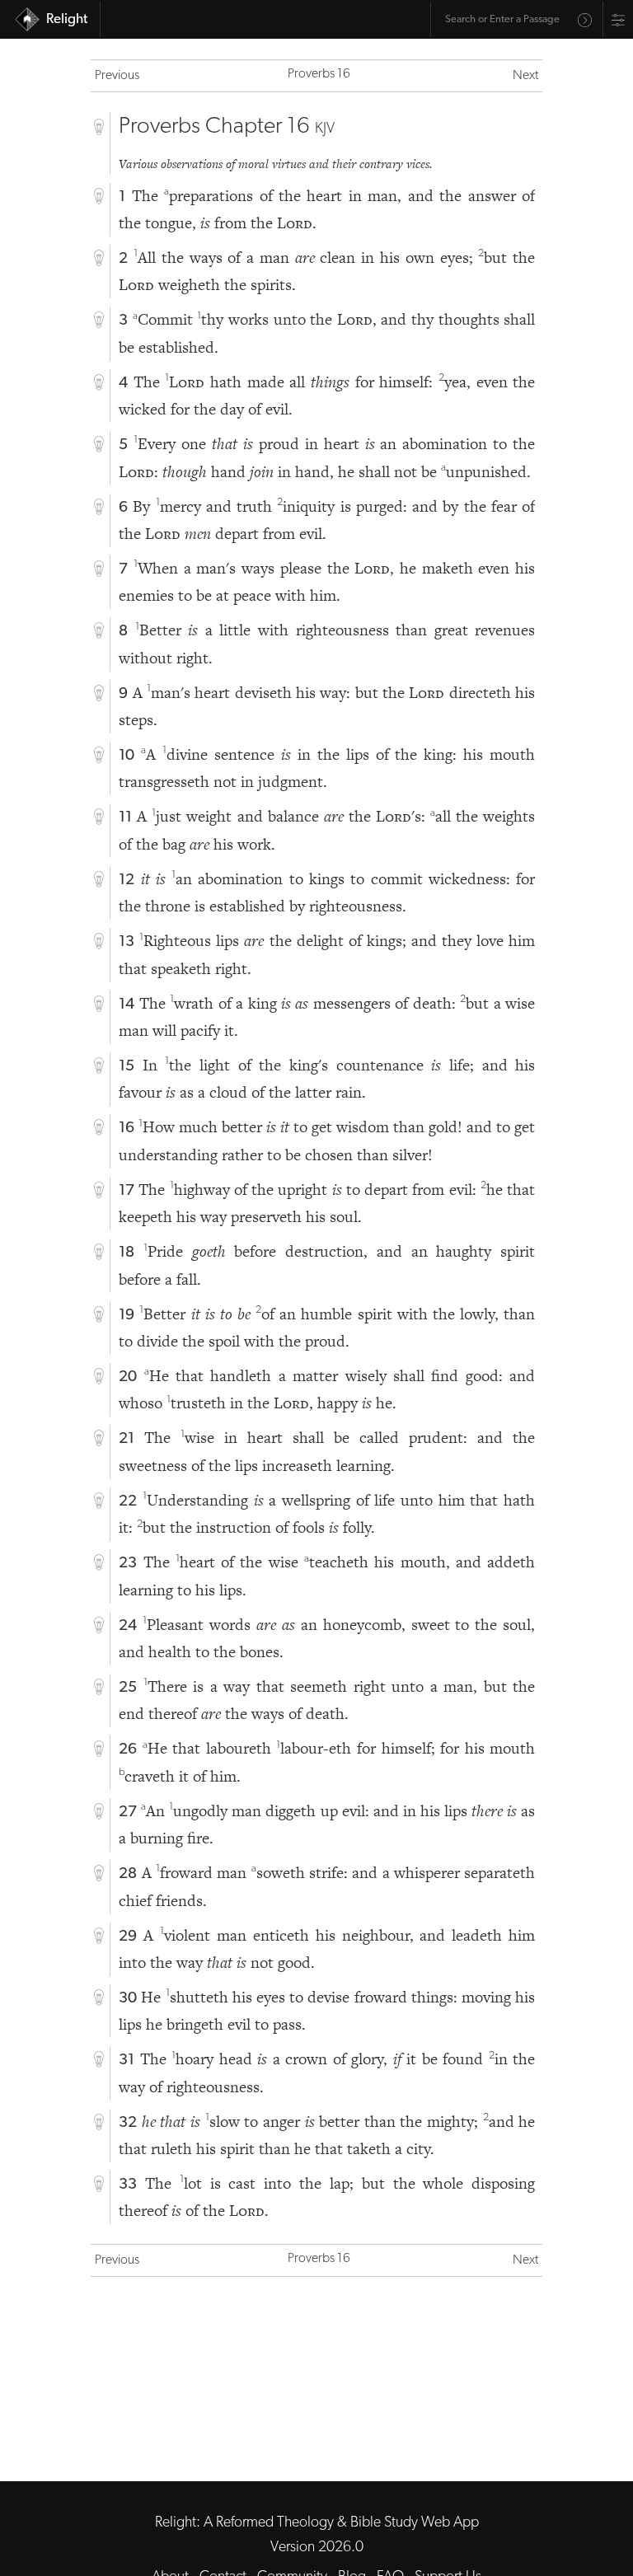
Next (525, 76)
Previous (117, 76)
